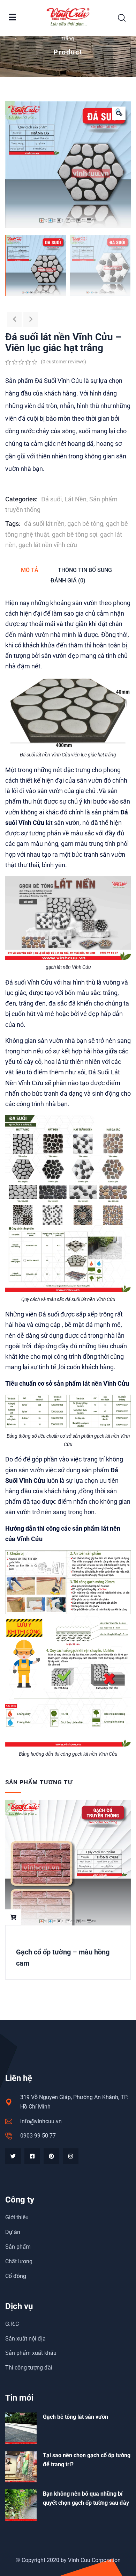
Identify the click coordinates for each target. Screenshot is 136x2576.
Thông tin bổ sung (85, 570)
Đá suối (51, 499)
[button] (119, 113)
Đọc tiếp (13, 1917)
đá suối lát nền (44, 524)
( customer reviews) (63, 362)
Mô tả (30, 570)
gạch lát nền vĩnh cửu (48, 545)
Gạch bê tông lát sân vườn (75, 2417)
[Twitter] (13, 2156)
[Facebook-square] (32, 2156)
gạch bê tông (85, 524)
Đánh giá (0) (68, 580)
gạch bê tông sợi (75, 534)
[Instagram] (71, 2156)
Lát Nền (75, 499)
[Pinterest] (51, 2156)
